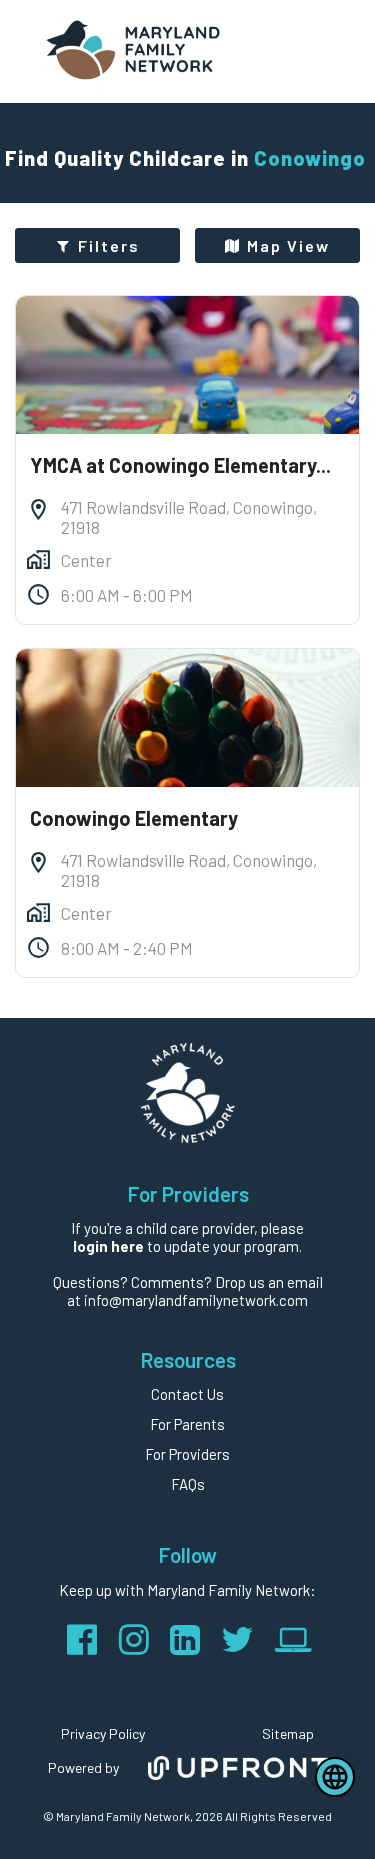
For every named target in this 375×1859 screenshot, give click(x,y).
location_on (38, 509)
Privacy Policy (103, 1733)
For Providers (187, 1454)
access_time (38, 594)
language (335, 1777)
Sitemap (288, 1733)
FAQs (188, 1484)
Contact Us (187, 1394)
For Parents (187, 1424)
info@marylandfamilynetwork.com (196, 1300)
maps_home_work (38, 559)
